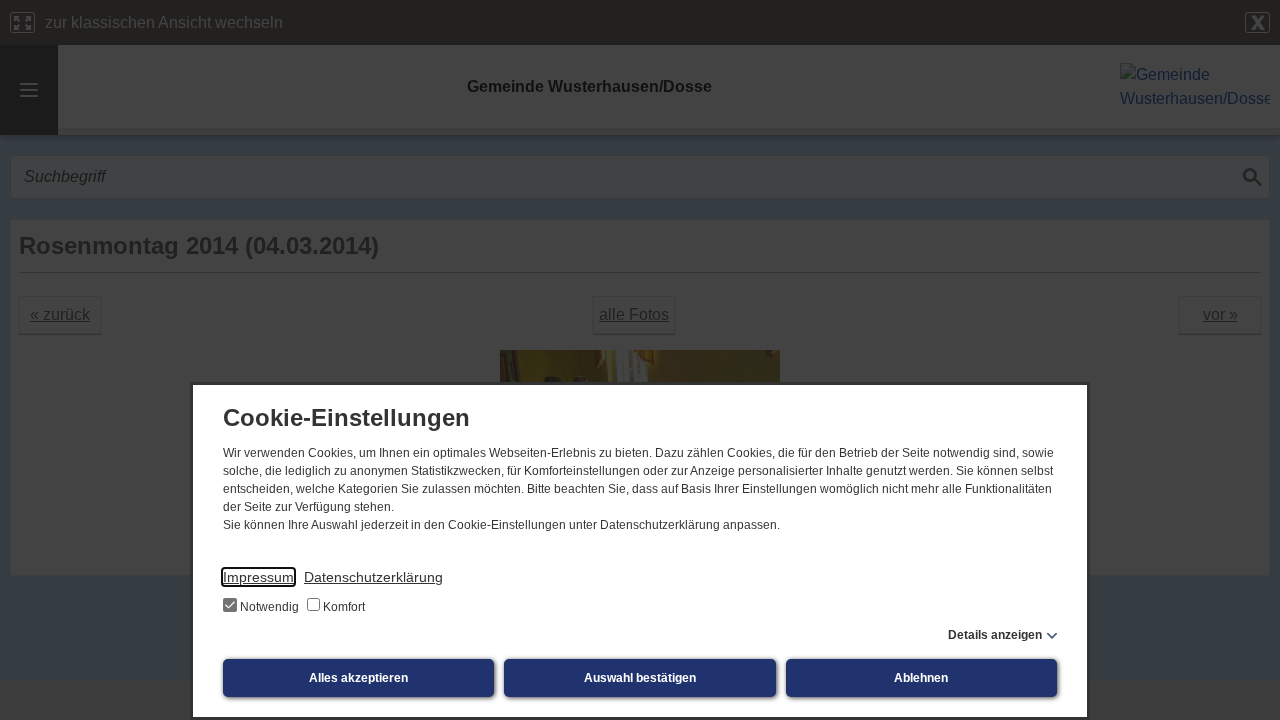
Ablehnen (921, 678)
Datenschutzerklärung (373, 577)
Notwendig (269, 607)
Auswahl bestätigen (640, 678)
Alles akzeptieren (358, 678)
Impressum (258, 577)
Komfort (342, 607)
